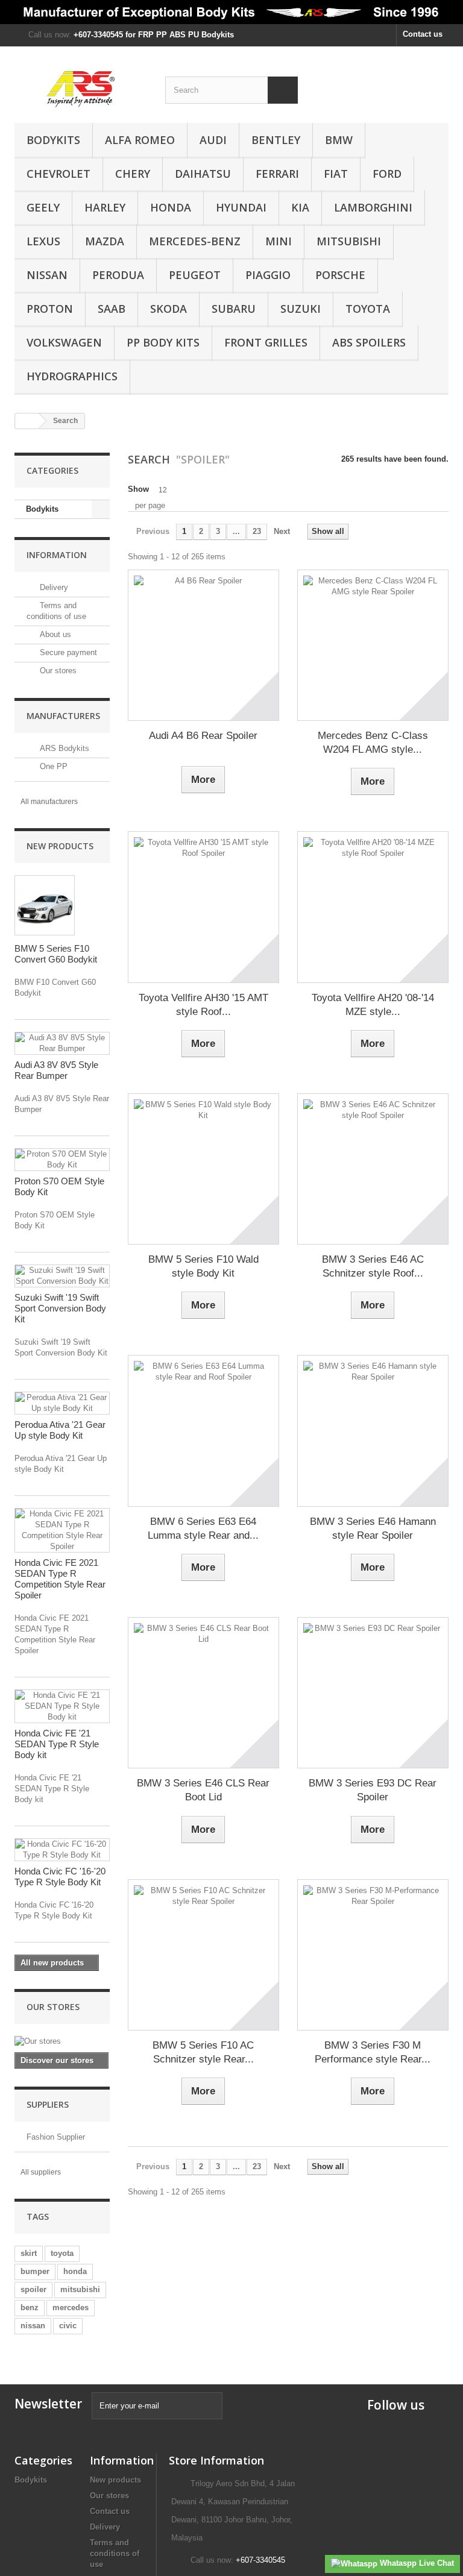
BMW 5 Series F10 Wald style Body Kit (203, 1266)
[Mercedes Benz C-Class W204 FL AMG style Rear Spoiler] (373, 645)
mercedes (71, 2307)
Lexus (43, 241)
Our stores (57, 671)
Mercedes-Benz (195, 241)
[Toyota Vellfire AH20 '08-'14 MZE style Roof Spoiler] (373, 907)
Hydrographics (72, 376)
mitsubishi (80, 2289)
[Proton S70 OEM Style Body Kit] (62, 1160)
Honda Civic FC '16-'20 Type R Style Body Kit (60, 1877)
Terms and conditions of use (115, 2553)
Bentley (276, 140)
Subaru (234, 309)
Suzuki (301, 309)
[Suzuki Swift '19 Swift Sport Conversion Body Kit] (62, 1276)
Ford (387, 174)
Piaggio (268, 275)
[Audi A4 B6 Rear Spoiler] (203, 645)
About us (54, 634)
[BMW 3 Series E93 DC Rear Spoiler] (373, 1693)
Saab (112, 309)
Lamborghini (373, 207)
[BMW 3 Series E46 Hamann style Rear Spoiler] (373, 1431)
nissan (33, 2326)
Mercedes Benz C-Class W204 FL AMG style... (373, 743)
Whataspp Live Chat (416, 2563)
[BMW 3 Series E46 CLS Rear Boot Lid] (203, 1693)
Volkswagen (64, 342)
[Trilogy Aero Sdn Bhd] (81, 89)
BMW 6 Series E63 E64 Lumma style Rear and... (203, 1528)
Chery (133, 174)
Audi (213, 140)
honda (75, 2271)
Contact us (423, 34)
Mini (279, 241)
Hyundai (241, 207)
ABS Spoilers (369, 342)
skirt (29, 2253)
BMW (339, 140)
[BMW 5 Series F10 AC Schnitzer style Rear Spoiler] (203, 1955)
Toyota (368, 309)
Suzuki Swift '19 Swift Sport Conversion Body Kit (60, 1308)
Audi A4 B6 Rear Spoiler (203, 736)
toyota (62, 2253)
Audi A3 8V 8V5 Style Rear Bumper (56, 1070)
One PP (52, 766)
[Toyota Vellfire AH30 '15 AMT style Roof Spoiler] (203, 907)
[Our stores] (62, 2041)
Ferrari (277, 174)
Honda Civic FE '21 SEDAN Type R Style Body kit (57, 1744)
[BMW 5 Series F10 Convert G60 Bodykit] (45, 905)
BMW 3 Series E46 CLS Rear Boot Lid (203, 1790)
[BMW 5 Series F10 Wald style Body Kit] (203, 1169)
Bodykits (53, 140)
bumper (35, 2271)
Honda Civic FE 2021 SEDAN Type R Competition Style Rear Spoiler (60, 1579)
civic (68, 2326)
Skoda (169, 309)
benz (30, 2307)
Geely (43, 207)
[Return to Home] (27, 421)
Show (138, 489)
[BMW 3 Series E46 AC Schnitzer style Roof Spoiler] (373, 1169)
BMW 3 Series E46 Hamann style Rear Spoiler (373, 1528)
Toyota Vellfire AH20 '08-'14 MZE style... (373, 1005)
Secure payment (67, 652)
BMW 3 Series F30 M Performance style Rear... (373, 2052)
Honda (171, 207)
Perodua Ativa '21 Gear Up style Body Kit (60, 1430)
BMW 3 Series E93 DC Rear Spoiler (373, 1790)
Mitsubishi (349, 241)
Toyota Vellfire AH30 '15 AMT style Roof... (203, 1005)
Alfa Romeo (140, 140)
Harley (105, 207)
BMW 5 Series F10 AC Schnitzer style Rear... (203, 2052)
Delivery (53, 587)
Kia (300, 207)
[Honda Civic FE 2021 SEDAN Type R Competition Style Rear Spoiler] (62, 1530)
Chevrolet (58, 174)
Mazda (105, 241)
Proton (50, 309)
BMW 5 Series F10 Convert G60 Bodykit (56, 954)
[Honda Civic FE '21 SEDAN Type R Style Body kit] (62, 1706)
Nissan (47, 275)
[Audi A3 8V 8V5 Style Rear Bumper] (62, 1043)
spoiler (33, 2289)
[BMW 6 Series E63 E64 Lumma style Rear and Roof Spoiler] (203, 1431)
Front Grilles (266, 342)
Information (57, 555)
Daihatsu (203, 174)
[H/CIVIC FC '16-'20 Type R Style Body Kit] (62, 1850)
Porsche (340, 275)
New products (60, 846)
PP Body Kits (163, 342)
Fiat (336, 174)
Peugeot (195, 275)
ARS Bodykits (63, 748)
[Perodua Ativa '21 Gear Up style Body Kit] (62, 1403)
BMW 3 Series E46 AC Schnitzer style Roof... (373, 1266)
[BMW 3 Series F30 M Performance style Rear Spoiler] (373, 1955)
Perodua (118, 275)
